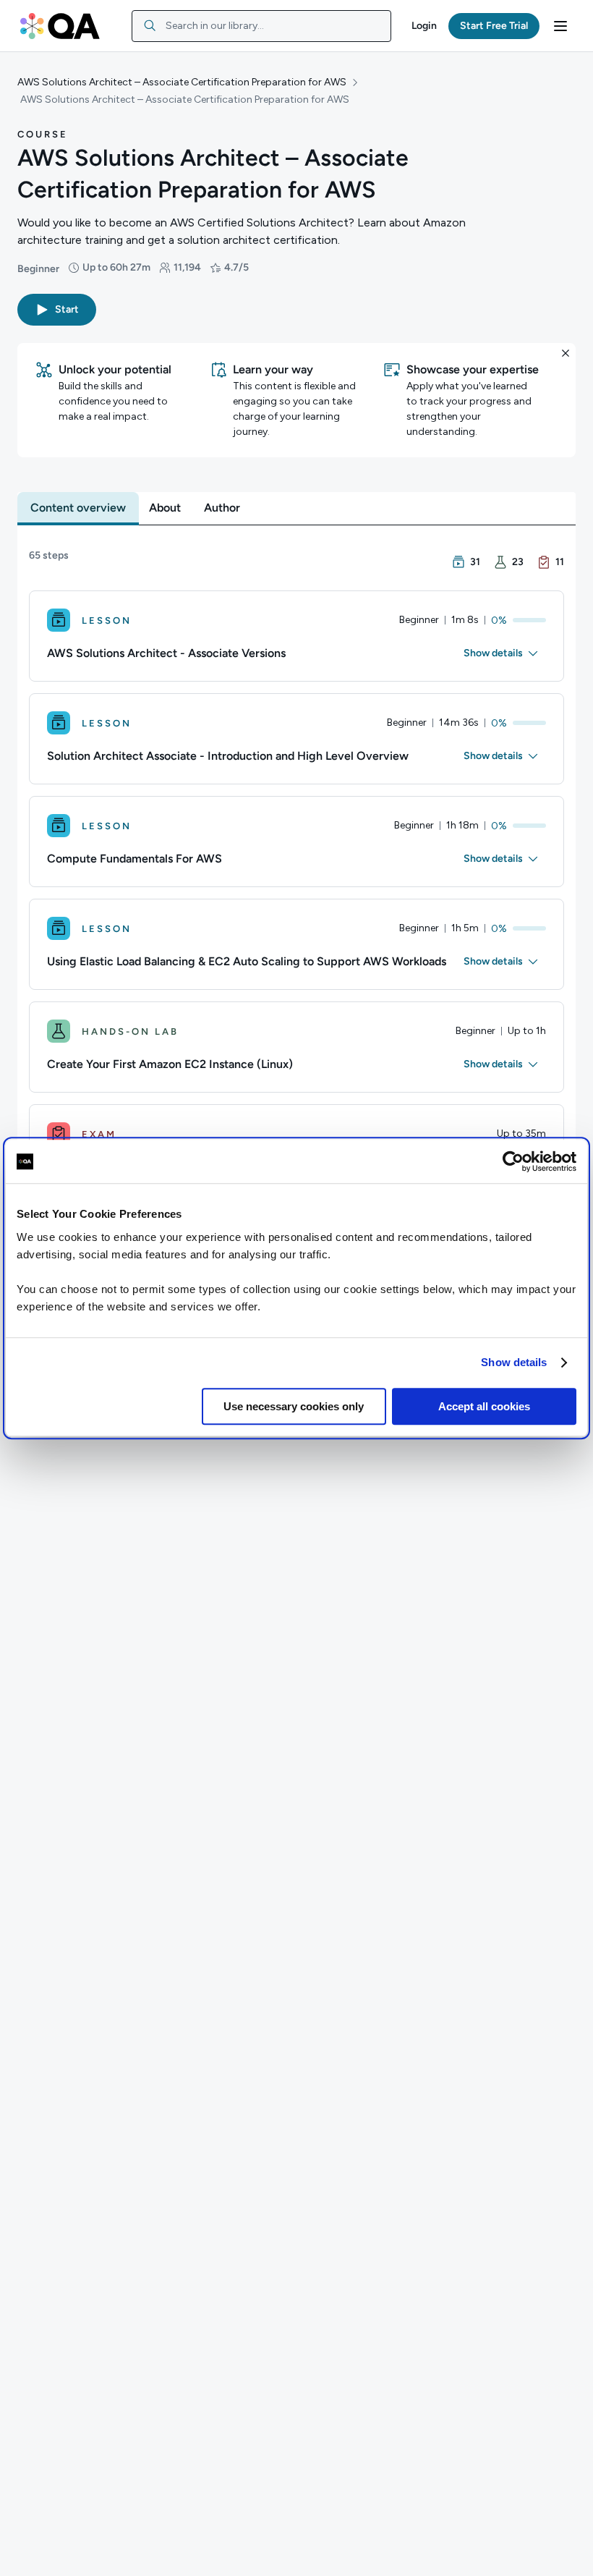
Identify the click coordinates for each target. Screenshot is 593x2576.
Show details (514, 1362)
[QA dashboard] (60, 26)
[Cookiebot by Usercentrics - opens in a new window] (513, 1161)
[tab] (78, 508)
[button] (424, 26)
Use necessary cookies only (294, 1406)
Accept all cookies (484, 1406)
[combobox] (261, 26)
